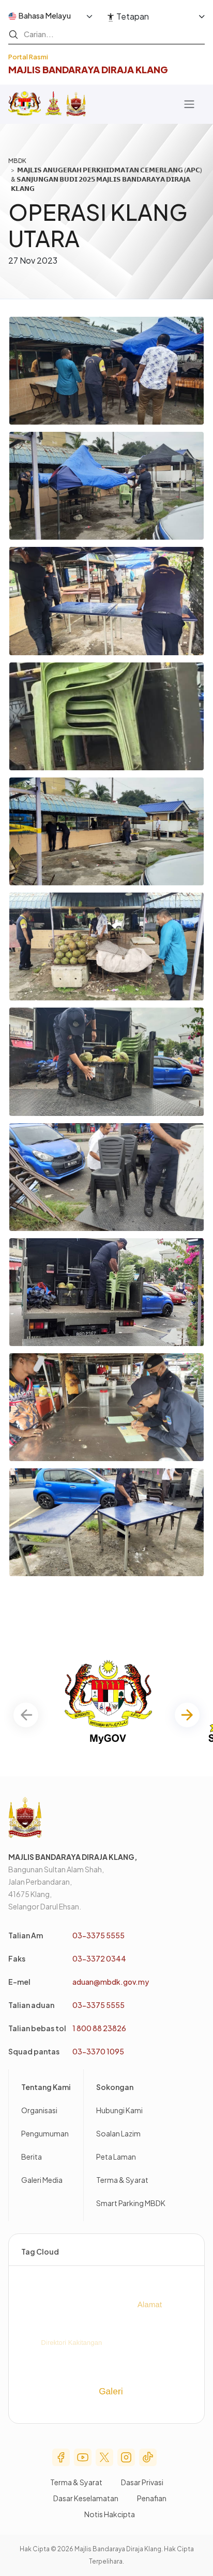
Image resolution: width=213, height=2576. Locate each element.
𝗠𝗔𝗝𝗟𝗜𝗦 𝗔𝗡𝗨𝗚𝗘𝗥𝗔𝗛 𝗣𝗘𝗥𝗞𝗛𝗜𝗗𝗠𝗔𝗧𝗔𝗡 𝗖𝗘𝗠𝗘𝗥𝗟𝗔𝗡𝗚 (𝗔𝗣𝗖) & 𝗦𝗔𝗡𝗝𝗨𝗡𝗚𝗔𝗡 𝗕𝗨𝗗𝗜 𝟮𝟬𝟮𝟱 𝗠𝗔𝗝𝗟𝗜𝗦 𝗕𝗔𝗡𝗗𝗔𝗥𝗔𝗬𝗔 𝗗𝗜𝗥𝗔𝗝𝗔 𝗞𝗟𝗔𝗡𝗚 (106, 179)
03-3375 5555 (98, 1935)
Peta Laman (116, 2157)
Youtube (83, 2457)
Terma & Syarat (122, 2180)
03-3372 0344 (99, 1958)
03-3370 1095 (98, 2051)
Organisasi (39, 2110)
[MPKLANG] (76, 104)
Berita (32, 2157)
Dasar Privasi (142, 2482)
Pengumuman (45, 2133)
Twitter (104, 2457)
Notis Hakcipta (110, 2514)
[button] (187, 1715)
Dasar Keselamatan (86, 2498)
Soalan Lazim (118, 2133)
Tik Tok (148, 2457)
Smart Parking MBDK (131, 2203)
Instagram (126, 2457)
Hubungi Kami (119, 2110)
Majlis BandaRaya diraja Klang (88, 69)
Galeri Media (42, 2180)
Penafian (152, 2498)
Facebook (61, 2457)
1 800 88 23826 (99, 2028)
